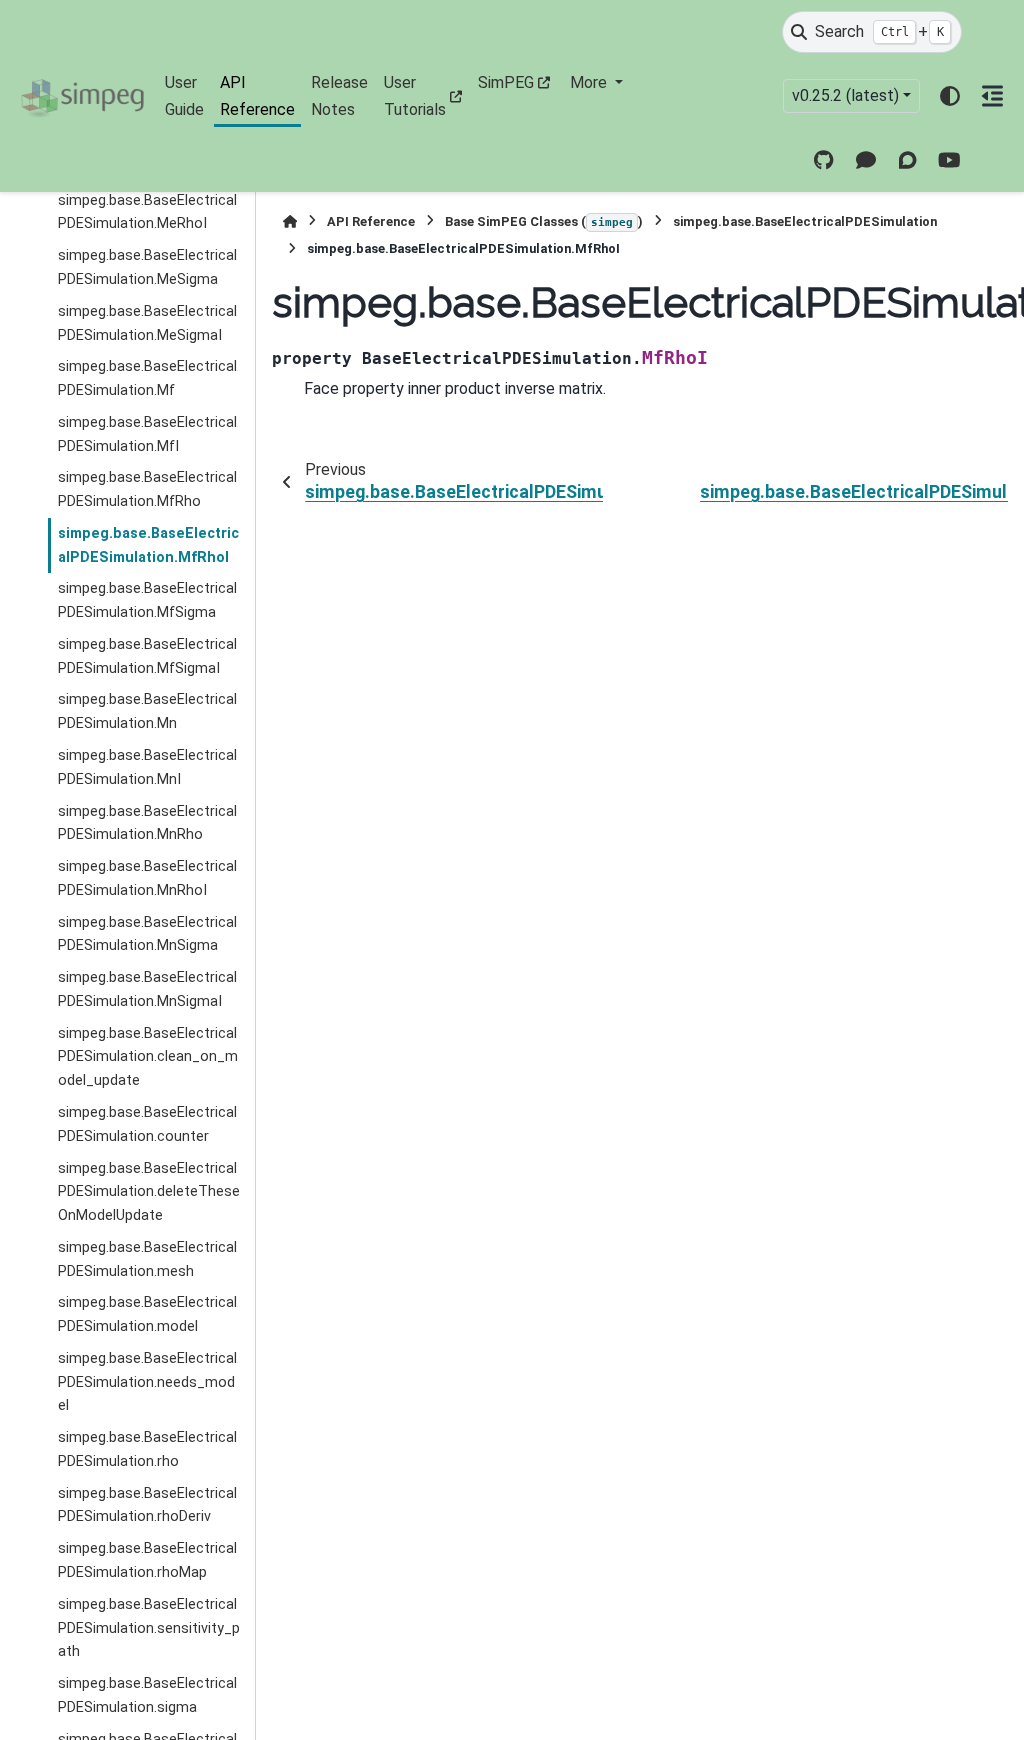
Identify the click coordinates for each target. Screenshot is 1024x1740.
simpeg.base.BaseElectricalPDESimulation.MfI (147, 434)
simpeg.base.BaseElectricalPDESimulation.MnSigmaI (147, 989)
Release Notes (339, 95)
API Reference (257, 95)
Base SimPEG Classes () (544, 221)
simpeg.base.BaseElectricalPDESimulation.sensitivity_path (149, 1628)
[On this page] (993, 96)
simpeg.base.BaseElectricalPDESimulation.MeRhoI (147, 212)
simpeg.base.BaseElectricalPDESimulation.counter (147, 1124)
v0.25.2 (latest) (845, 95)
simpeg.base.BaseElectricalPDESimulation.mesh (147, 1259)
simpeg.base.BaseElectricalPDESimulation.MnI (147, 767)
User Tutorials (415, 95)
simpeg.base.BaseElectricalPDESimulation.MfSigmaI (147, 656)
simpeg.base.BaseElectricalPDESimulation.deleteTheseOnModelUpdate (149, 1192)
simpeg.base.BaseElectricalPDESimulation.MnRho (147, 823)
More (590, 82)
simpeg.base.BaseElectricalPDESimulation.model (147, 1314)
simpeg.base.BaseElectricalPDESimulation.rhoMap (147, 1560)
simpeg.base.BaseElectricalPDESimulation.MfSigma (147, 600)
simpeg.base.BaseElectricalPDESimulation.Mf (147, 378)
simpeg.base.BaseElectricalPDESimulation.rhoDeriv (147, 1505)
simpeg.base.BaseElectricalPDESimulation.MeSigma (147, 267)
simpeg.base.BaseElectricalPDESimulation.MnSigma (147, 934)
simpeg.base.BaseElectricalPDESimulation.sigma (147, 1695)
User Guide (184, 95)
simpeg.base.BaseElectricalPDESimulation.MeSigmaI (147, 323)
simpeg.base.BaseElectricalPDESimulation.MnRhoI (147, 878)
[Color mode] (950, 96)
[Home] (290, 221)
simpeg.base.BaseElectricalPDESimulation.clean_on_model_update (148, 1057)
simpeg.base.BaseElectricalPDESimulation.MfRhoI (148, 545)
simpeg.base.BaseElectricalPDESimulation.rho (147, 1449)
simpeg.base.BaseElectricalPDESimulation (805, 221)
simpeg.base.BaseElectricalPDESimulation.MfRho (147, 489)
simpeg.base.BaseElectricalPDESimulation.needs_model (147, 1382)
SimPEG (506, 82)
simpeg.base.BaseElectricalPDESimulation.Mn (147, 711)
